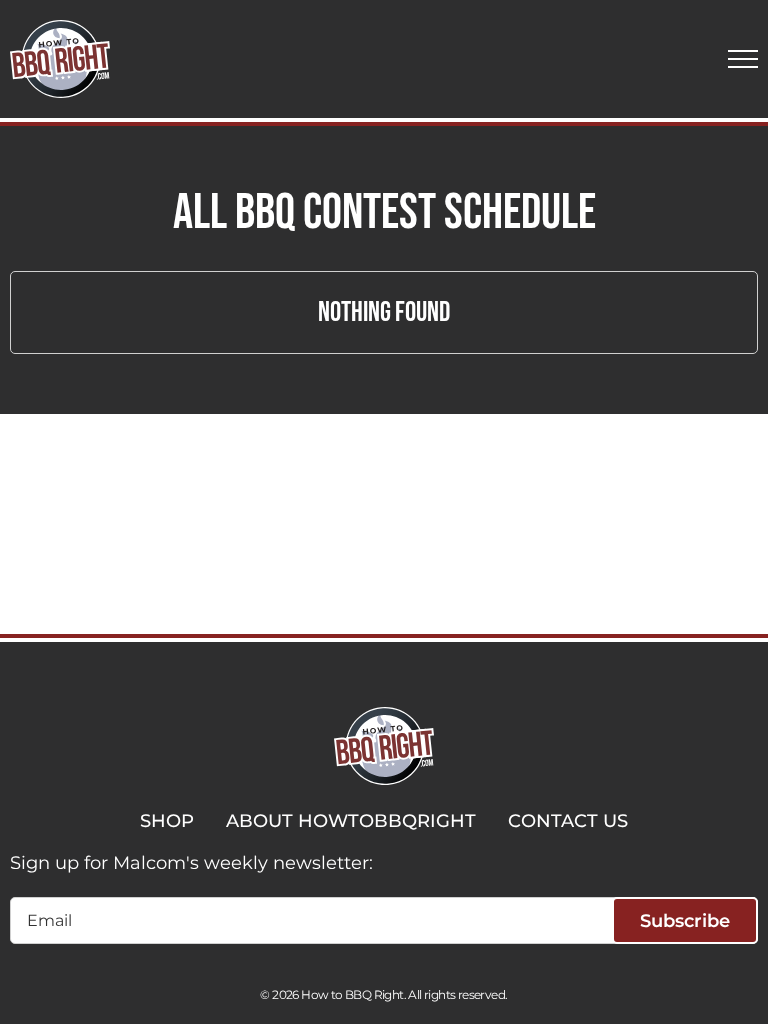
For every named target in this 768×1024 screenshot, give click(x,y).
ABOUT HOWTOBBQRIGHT (351, 821)
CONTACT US (568, 821)
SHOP (167, 821)
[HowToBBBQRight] (60, 59)
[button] (743, 59)
